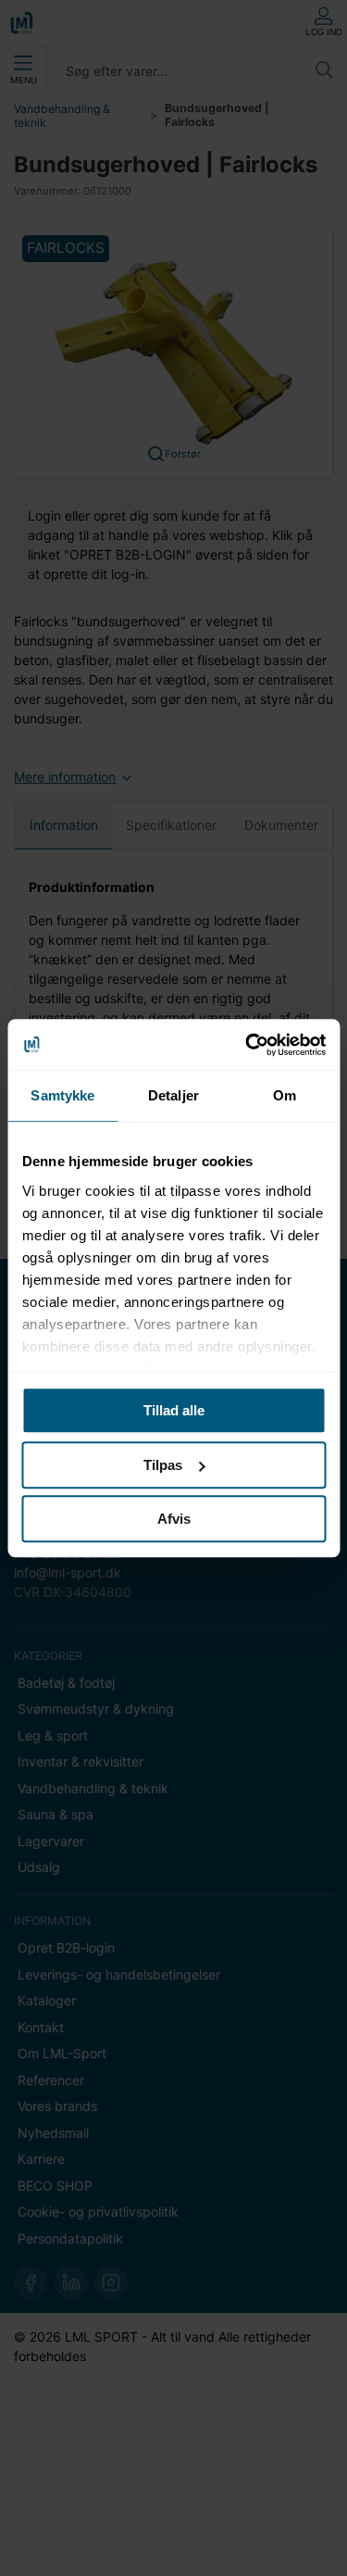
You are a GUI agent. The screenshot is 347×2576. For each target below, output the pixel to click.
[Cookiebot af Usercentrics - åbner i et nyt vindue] (247, 1045)
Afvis (174, 1519)
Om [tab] (285, 1095)
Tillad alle (174, 1410)
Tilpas (163, 1465)
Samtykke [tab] (62, 1095)
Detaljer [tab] (173, 1095)
